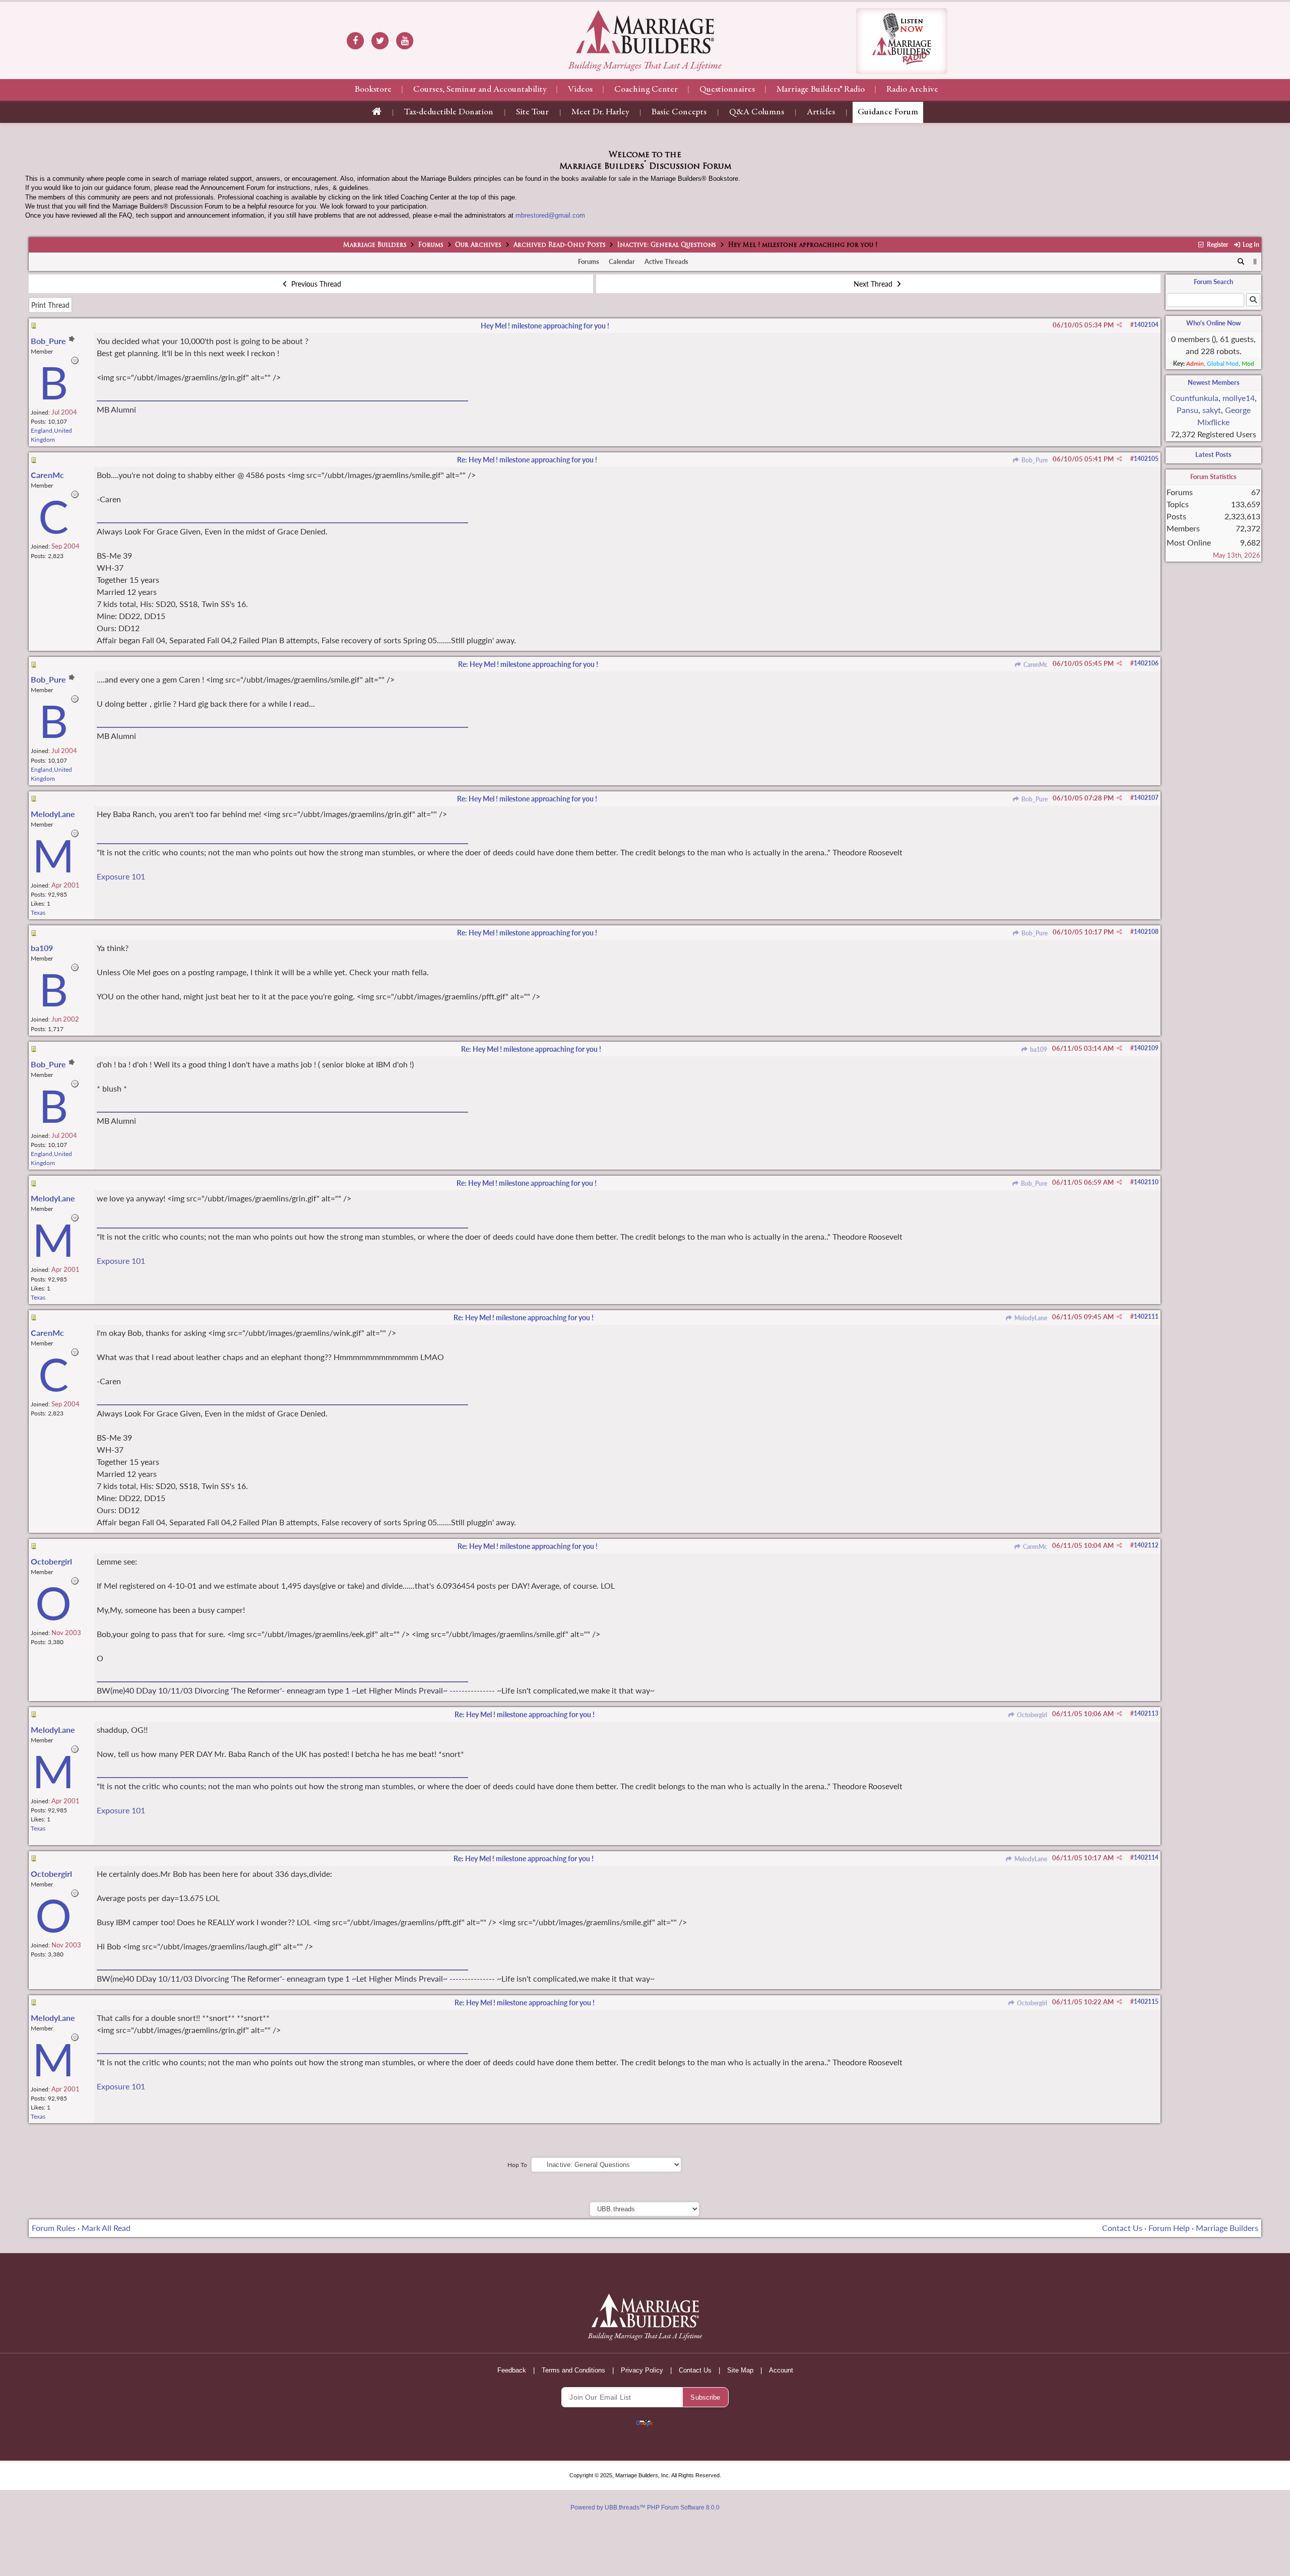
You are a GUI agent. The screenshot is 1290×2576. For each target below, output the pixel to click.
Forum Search (1213, 282)
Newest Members (1214, 382)
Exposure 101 (121, 876)
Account (781, 2370)
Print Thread (50, 305)
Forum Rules (54, 2228)
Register (1216, 245)
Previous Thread (315, 284)
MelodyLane (1030, 1318)
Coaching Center (646, 90)
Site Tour (532, 112)
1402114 (1146, 1857)
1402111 (1146, 1316)
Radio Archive (912, 90)
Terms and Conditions (573, 2370)
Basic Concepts (679, 112)
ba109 (1038, 1049)
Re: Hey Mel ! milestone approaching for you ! (527, 460)
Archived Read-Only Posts (560, 245)
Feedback (512, 2370)
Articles (821, 112)
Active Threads (666, 261)
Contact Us (1122, 2228)
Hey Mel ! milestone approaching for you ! (545, 326)
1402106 (1146, 663)
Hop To (517, 2165)
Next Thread (874, 284)
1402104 (1146, 325)
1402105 (1146, 459)
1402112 (1146, 1545)
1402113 (1146, 1713)
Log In (1250, 245)
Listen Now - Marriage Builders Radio (902, 41)
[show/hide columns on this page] (1255, 261)
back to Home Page (645, 32)
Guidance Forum (888, 112)
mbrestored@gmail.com (550, 215)
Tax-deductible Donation (449, 112)
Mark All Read (106, 2228)
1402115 (1146, 2002)
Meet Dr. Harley (600, 112)
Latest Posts (1213, 454)
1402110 (1146, 1182)
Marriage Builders (375, 245)
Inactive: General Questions (667, 245)
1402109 (1146, 1048)
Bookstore (373, 90)
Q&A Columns (757, 112)
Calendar (622, 261)
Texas (38, 912)
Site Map (740, 2370)
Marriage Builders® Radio (821, 90)
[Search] (1241, 262)
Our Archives (478, 245)
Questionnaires (727, 90)
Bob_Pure (1034, 460)
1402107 (1146, 798)
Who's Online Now (1213, 323)
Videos (580, 90)
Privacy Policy (642, 2370)
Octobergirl (1031, 1715)
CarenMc (1035, 665)
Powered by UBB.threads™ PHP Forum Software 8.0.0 (645, 2507)
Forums (431, 245)
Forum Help (1169, 2228)
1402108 (1146, 932)
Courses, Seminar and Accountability (480, 90)
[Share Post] (1119, 325)
